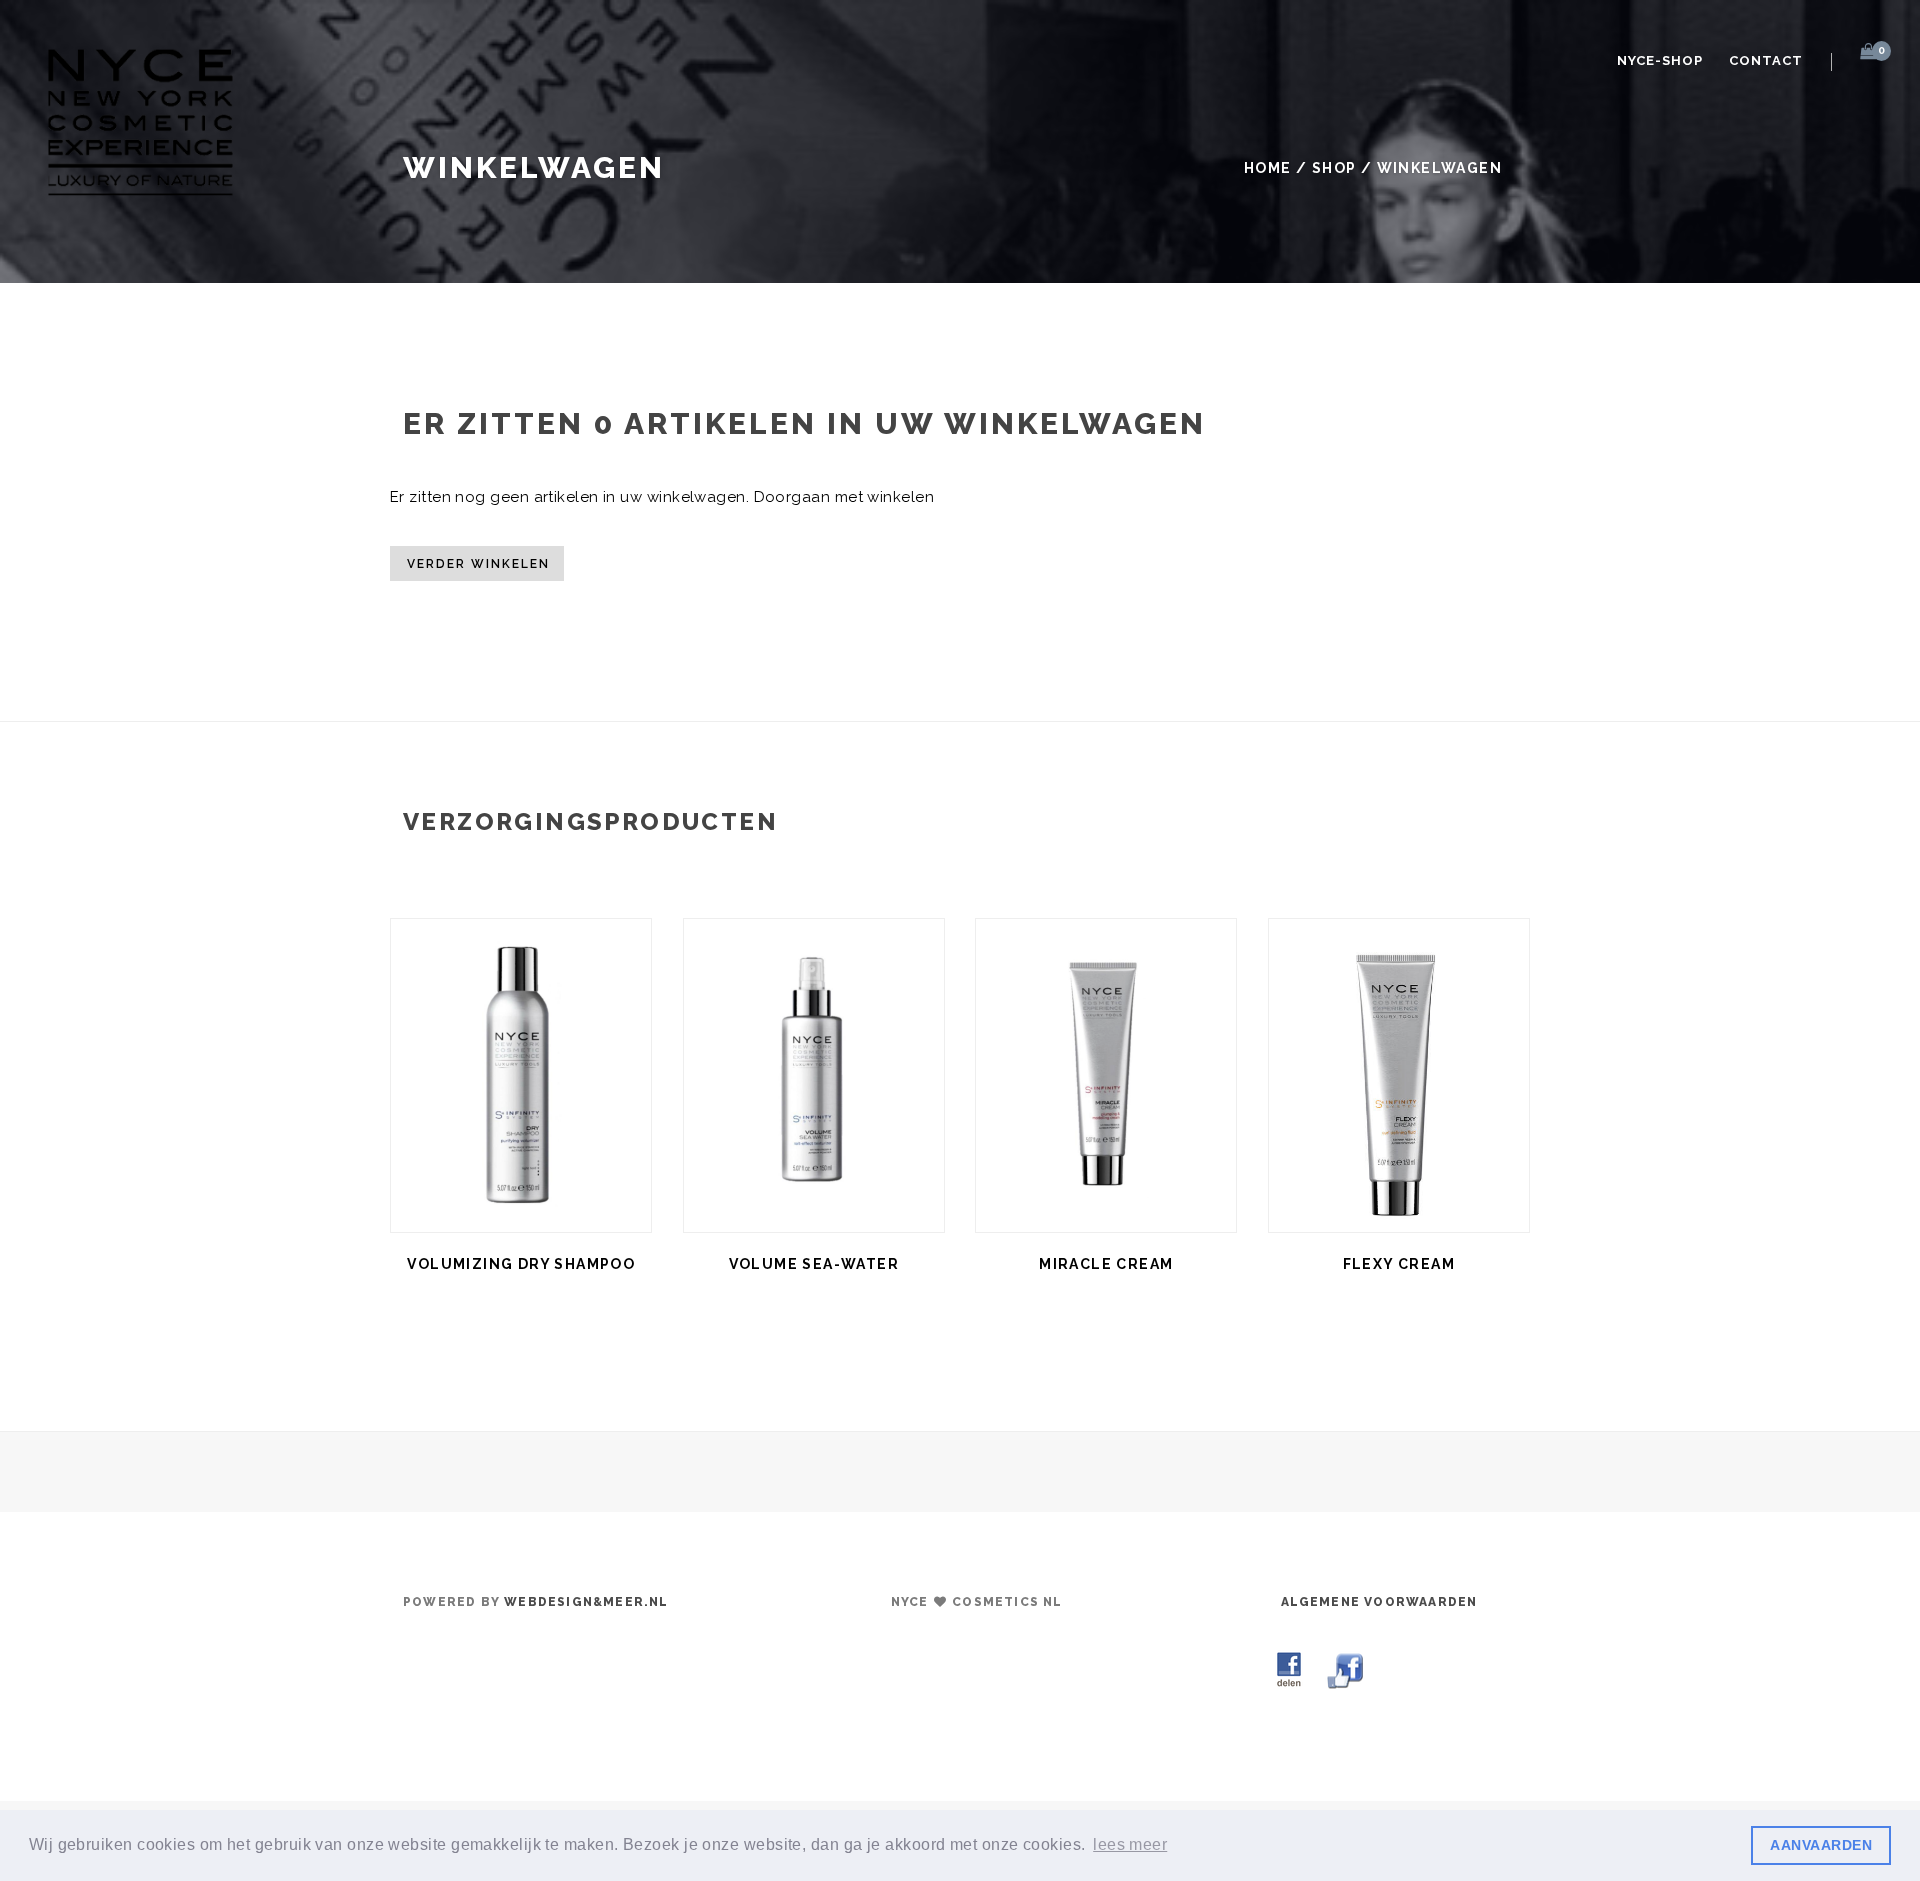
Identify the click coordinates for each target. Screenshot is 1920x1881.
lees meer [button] (1130, 1844)
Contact (1766, 60)
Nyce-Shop (1660, 60)
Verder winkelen (478, 564)
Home (1268, 168)
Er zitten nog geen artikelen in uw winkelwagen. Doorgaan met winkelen (662, 497)
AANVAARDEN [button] (1821, 1845)
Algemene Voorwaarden (1379, 1602)
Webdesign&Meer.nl (586, 1602)
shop (1334, 168)
